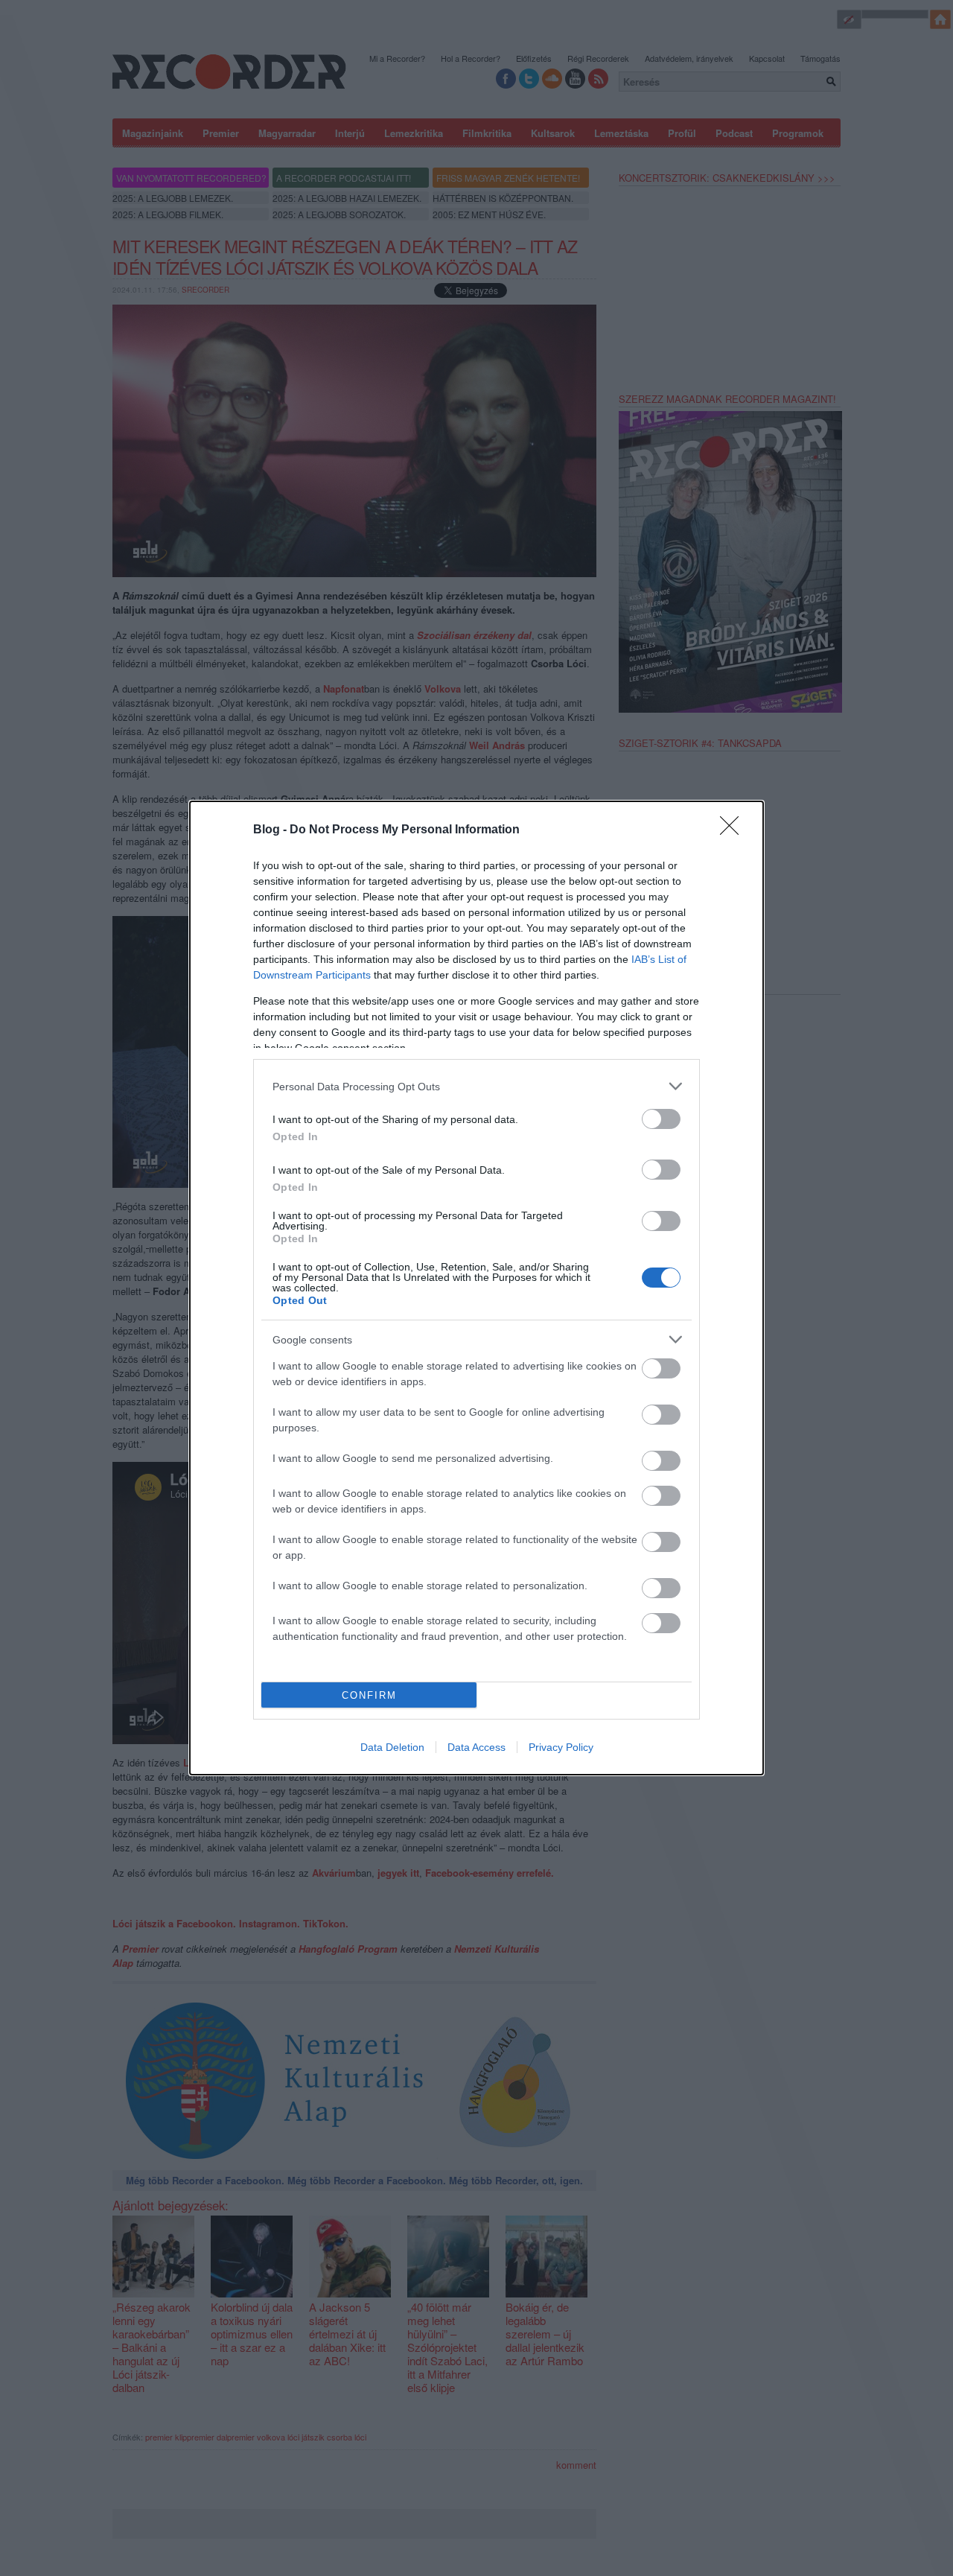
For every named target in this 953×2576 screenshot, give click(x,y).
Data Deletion (392, 1747)
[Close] (734, 830)
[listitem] (476, 1086)
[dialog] (476, 1288)
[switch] (661, 1119)
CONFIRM (369, 1695)
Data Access (476, 1747)
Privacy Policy (561, 1747)
